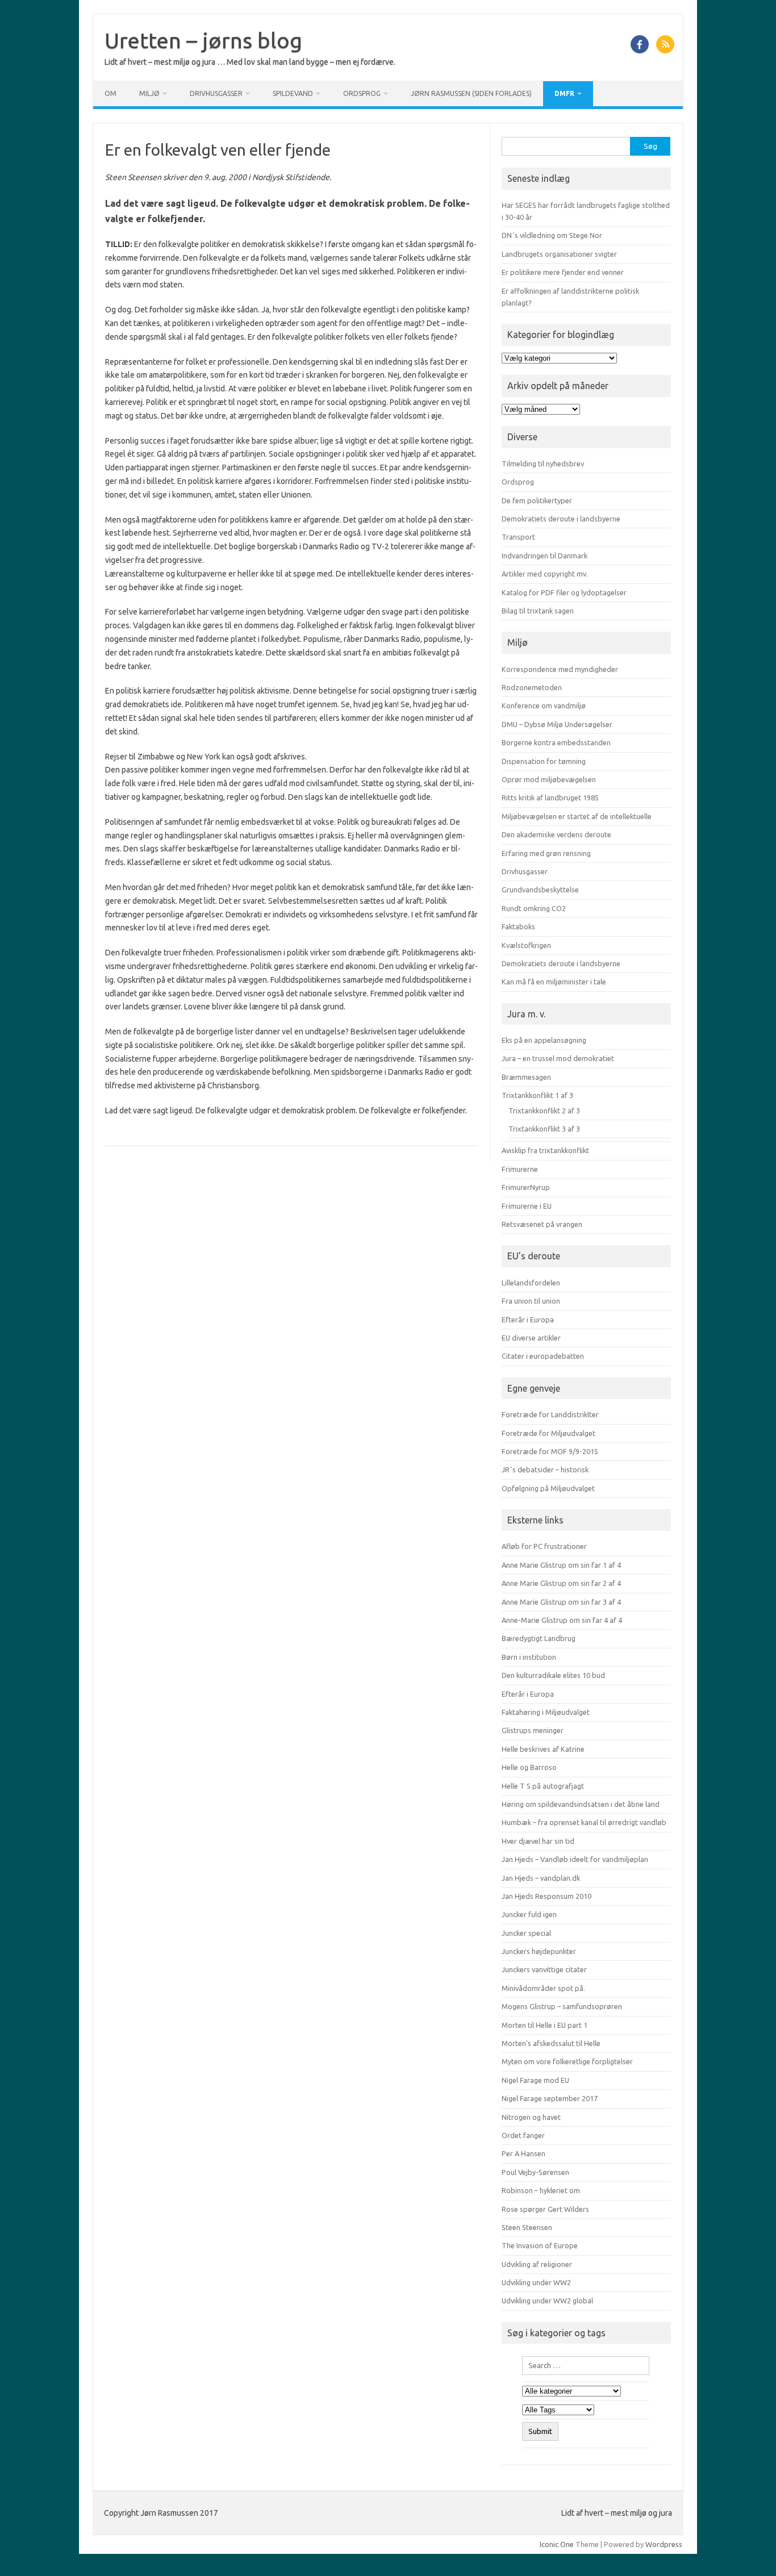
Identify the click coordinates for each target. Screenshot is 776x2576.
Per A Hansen (523, 2153)
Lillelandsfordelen (531, 1283)
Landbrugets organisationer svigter (559, 254)
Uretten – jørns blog (203, 40)
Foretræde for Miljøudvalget (548, 1433)
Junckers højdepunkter (539, 1951)
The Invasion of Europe (540, 2245)
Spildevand (293, 93)
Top (749, 2549)
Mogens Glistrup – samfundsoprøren (562, 2006)
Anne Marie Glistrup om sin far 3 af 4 (561, 1602)
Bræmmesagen (526, 1077)
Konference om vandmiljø (544, 705)
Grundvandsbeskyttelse (540, 890)
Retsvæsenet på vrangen (542, 1224)
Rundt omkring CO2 (534, 908)
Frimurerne (520, 1169)
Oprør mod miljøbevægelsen (549, 779)
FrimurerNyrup (526, 1187)
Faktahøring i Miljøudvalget (546, 1712)
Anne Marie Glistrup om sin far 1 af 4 (561, 1565)
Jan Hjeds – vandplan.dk (541, 1878)
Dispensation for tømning (544, 761)
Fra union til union (531, 1301)
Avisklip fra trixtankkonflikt (545, 1150)
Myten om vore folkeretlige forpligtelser (567, 2061)
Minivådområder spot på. (543, 1988)
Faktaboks (518, 926)
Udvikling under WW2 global (547, 2301)
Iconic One (557, 2544)
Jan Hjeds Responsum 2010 (546, 1896)
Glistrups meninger (533, 1730)
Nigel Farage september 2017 (550, 2098)
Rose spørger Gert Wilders (545, 2209)
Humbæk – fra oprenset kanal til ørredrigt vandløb (584, 1822)
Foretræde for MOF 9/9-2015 (550, 1451)
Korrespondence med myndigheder (560, 669)
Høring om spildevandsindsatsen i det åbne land (581, 1804)
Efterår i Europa (528, 1320)
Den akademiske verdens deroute (556, 834)
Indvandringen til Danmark (545, 556)
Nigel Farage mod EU (535, 2080)
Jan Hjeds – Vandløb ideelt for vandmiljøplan (575, 1859)
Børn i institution (529, 1657)
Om (110, 93)
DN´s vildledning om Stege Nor (552, 235)
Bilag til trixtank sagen (538, 611)
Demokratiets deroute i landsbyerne (561, 519)
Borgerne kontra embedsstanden (556, 742)
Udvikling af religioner (537, 2264)
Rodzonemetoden (532, 687)
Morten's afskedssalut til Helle (551, 2043)
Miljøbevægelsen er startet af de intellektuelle (577, 816)
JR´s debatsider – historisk (545, 1469)
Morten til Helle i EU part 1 (545, 2025)
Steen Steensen (527, 2227)
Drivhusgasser (216, 93)
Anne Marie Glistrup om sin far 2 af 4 (561, 1583)
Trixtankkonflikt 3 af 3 (544, 1129)
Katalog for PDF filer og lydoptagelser (564, 592)
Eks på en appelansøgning (544, 1040)
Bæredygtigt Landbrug (539, 1638)
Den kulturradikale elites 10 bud (553, 1675)
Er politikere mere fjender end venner (563, 272)
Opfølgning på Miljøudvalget (548, 1488)
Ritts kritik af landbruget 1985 (550, 798)
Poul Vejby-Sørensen (535, 2172)
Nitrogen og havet (531, 2117)
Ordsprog (362, 93)
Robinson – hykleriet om (541, 2190)
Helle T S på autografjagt (543, 1786)
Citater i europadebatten (543, 1356)
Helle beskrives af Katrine (543, 1749)
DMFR (564, 93)
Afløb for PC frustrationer (544, 1546)
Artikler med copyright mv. (545, 574)
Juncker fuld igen (529, 1914)
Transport (518, 537)
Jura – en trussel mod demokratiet (558, 1058)
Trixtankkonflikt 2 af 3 (544, 1110)
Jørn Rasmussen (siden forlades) (471, 93)
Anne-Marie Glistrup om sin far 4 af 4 (562, 1620)
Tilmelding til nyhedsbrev (543, 464)
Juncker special (526, 1933)
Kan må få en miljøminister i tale (554, 982)
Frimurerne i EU (527, 1206)
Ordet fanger (523, 2135)
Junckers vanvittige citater (544, 1969)
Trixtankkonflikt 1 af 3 (537, 1095)
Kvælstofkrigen (526, 945)
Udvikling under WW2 (536, 2282)
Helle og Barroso (529, 1767)
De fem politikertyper (537, 500)
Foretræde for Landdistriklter (550, 1414)
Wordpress (664, 2544)
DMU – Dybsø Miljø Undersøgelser (557, 724)
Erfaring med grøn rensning (546, 853)
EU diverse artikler (531, 1338)
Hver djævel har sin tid (538, 1841)
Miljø (149, 93)
